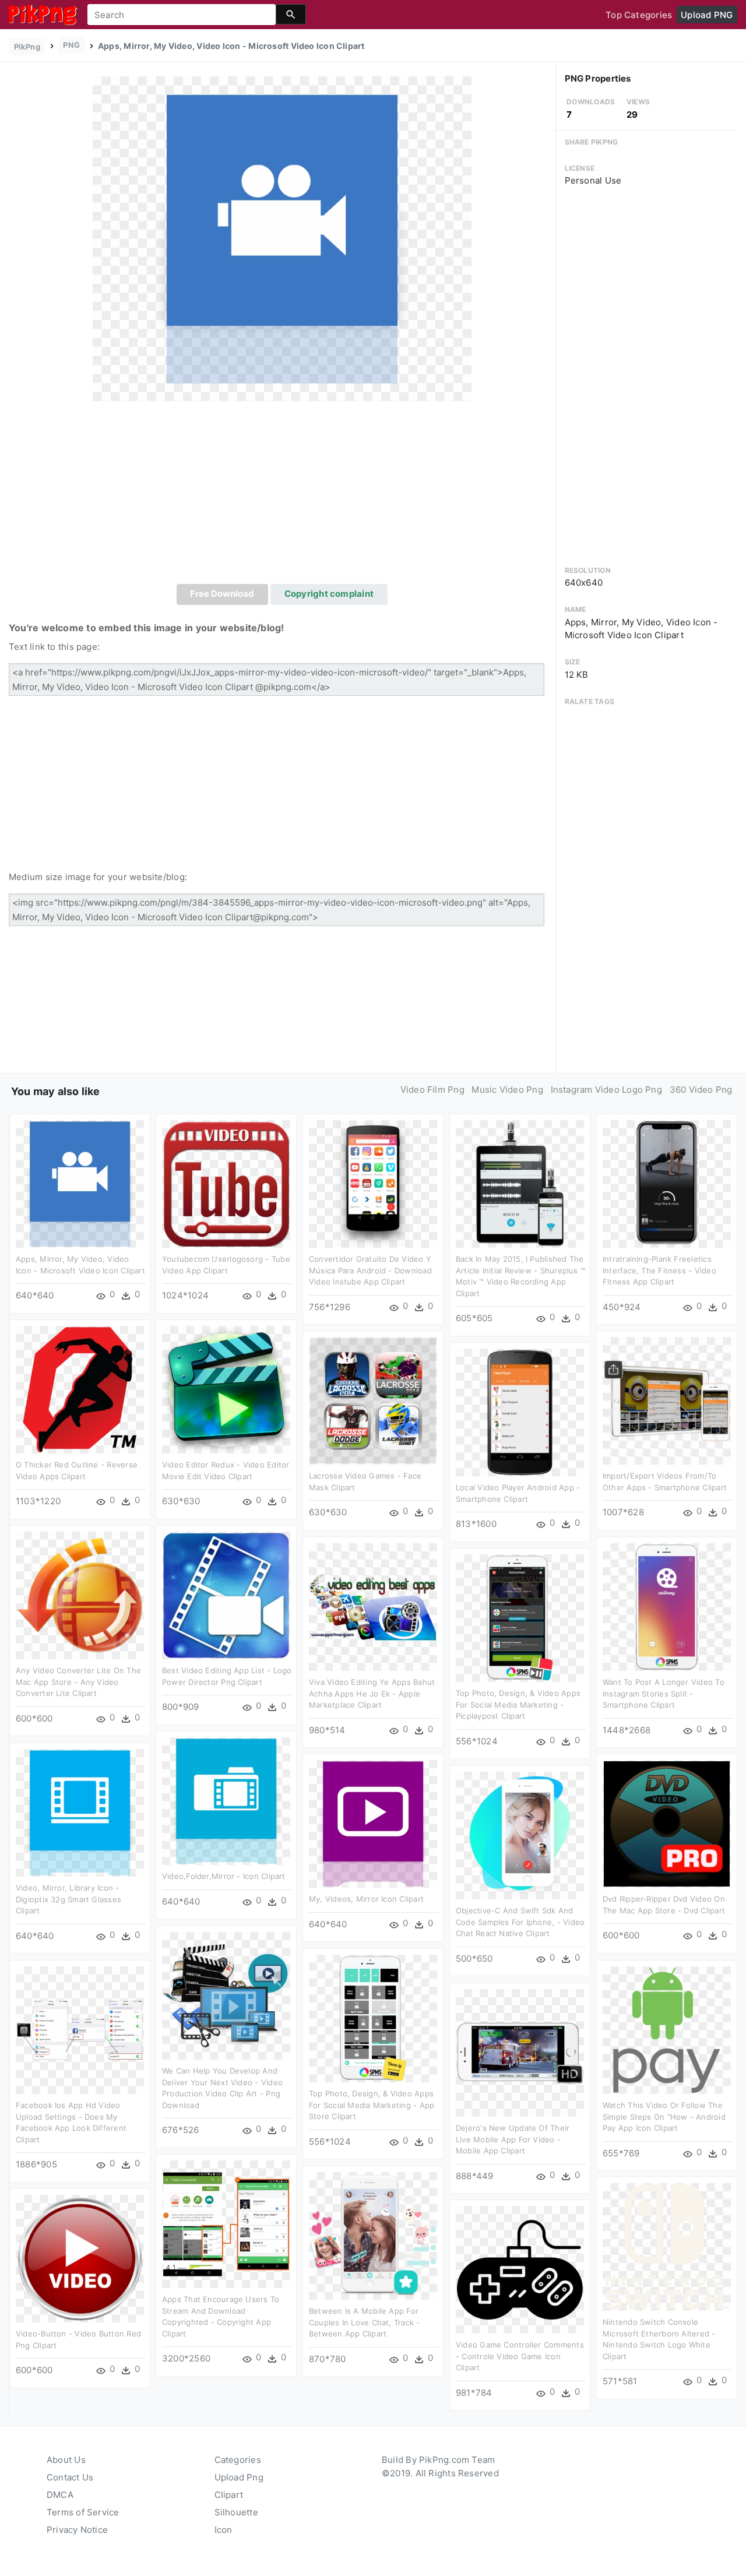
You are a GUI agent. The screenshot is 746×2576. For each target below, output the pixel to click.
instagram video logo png (606, 1090)
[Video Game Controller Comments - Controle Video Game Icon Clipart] (520, 2269)
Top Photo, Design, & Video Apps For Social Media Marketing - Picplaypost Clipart (518, 1704)
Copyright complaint (329, 594)
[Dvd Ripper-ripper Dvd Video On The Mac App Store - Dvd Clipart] (667, 1823)
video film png (432, 1090)
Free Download (222, 594)
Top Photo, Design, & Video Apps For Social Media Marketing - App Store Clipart (372, 2105)
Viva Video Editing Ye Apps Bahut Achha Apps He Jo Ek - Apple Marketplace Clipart (372, 1693)
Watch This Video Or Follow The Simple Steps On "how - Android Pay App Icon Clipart (664, 2116)
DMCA (60, 2495)
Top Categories (639, 15)
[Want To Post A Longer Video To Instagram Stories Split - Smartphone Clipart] (667, 1607)
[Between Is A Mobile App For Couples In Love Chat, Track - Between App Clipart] (373, 2235)
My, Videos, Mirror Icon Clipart (366, 1899)
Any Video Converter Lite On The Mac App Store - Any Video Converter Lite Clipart (78, 1682)
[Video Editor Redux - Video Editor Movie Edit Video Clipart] (226, 1389)
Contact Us (70, 2477)
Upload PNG (707, 15)
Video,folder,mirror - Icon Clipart (224, 1876)
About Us (66, 2460)
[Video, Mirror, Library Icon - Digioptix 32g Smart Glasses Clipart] (80, 1812)
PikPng (27, 47)
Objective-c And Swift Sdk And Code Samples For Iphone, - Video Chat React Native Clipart (520, 1922)
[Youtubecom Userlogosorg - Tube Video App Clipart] (226, 1183)
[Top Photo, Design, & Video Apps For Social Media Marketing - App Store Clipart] (373, 2018)
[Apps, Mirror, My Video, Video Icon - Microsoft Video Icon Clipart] (282, 238)
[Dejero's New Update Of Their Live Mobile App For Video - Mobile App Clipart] (520, 2052)
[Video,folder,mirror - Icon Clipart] (226, 1801)
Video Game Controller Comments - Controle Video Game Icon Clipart (520, 2356)
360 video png (701, 1090)
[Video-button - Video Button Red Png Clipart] (80, 2258)
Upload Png (239, 2477)
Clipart (229, 2495)
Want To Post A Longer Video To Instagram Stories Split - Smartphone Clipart (664, 1693)
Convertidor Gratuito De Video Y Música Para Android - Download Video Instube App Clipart (370, 1270)
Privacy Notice (77, 2530)
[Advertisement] (282, 497)
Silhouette (236, 2512)
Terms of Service (83, 2512)
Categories (238, 2460)
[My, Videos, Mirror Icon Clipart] (373, 1823)
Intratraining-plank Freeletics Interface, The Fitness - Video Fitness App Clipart (659, 1270)
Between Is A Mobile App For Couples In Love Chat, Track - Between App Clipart (365, 2322)
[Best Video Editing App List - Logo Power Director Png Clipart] (226, 1595)
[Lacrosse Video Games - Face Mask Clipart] (373, 1400)
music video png (507, 1090)
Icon (224, 2530)
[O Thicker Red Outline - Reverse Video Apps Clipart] (80, 1389)
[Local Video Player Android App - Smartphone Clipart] (520, 1412)
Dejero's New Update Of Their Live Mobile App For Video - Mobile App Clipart (513, 2139)
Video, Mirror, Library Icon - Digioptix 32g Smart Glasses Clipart (68, 1899)
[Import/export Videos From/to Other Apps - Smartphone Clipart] (667, 1400)
